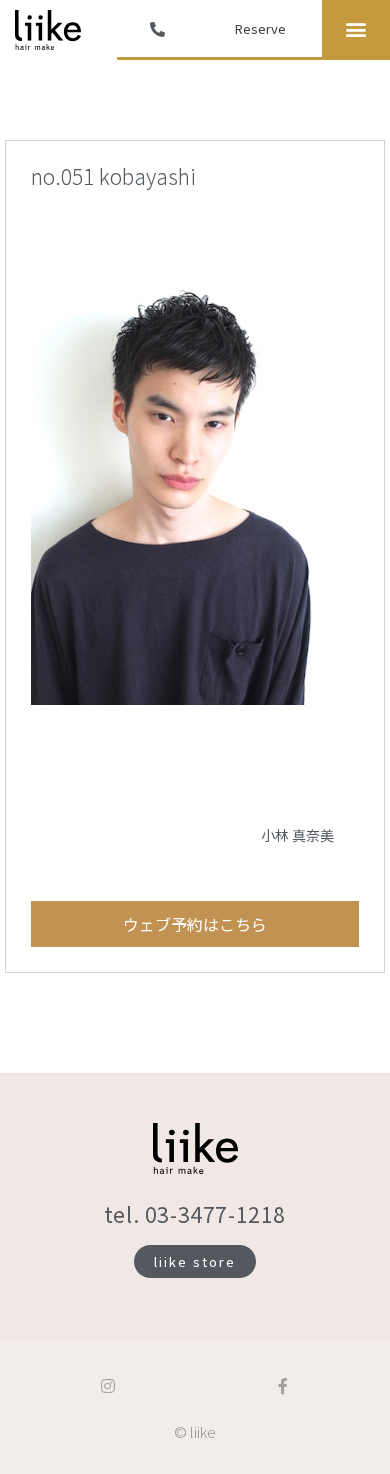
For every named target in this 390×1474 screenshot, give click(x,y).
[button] (355, 28)
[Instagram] (108, 1386)
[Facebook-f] (283, 1386)
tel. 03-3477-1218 (195, 1214)
